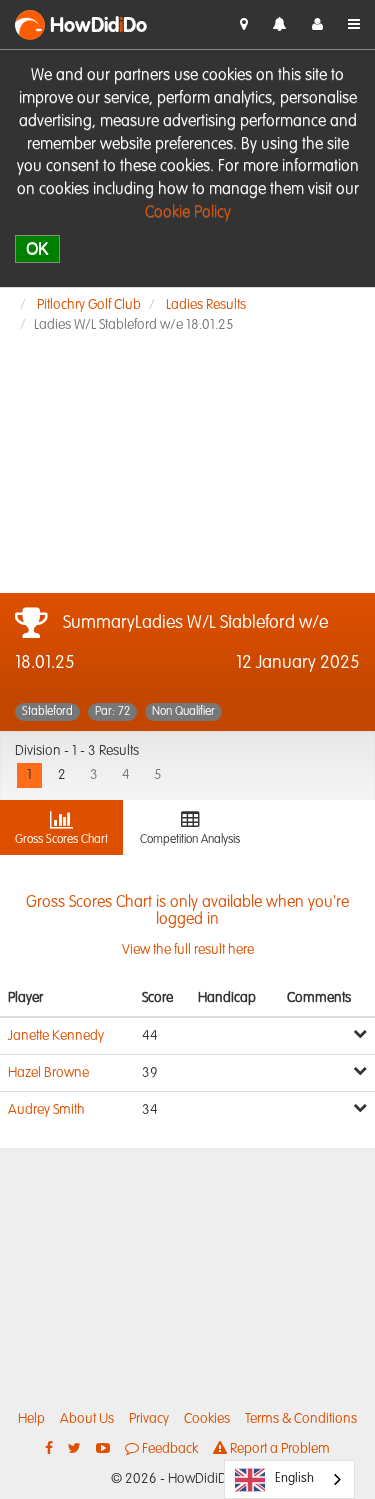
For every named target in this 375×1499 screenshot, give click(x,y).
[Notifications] (280, 25)
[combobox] (289, 1479)
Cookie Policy (188, 213)
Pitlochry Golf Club (89, 305)
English (294, 1478)
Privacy (149, 1419)
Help (31, 1419)
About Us (87, 1419)
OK (37, 248)
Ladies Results (206, 305)
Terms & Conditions (301, 1419)
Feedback (168, 1449)
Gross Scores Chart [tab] (61, 840)
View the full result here (187, 926)
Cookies (207, 1419)
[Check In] (244, 25)
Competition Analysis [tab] (190, 840)
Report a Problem (278, 1449)
